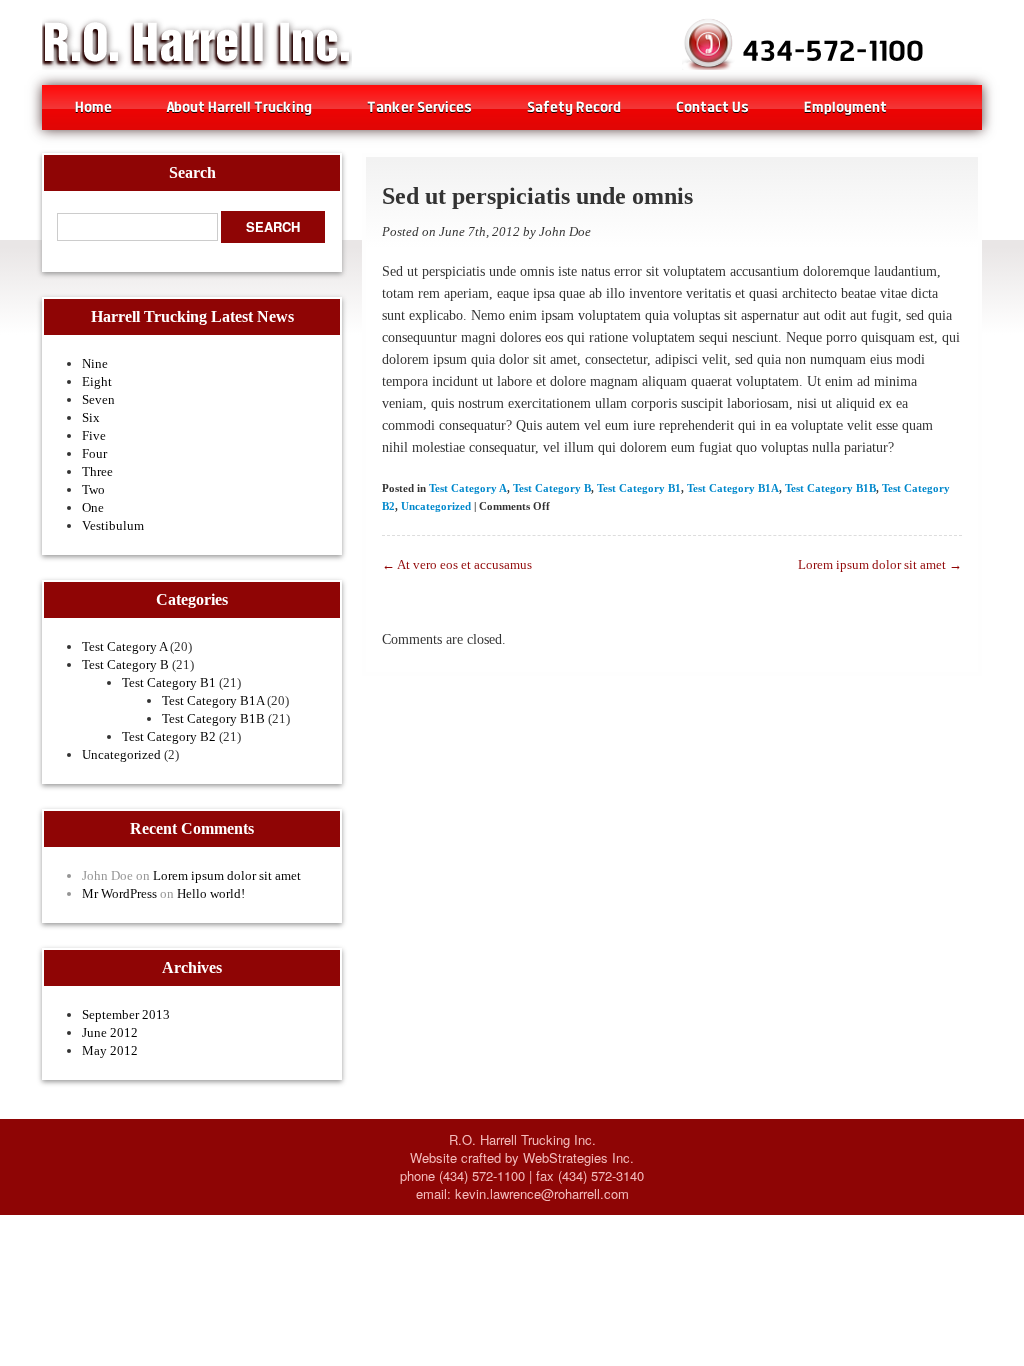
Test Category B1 (169, 682)
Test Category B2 (169, 736)
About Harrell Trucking (239, 106)
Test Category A (124, 646)
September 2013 (126, 1014)
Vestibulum (113, 525)
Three (97, 471)
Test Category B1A (213, 700)
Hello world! (211, 893)
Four (94, 453)
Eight (97, 381)
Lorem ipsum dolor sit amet (227, 875)
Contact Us (712, 106)
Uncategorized (121, 754)
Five (94, 435)
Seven (98, 399)
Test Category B (125, 664)
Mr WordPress (119, 893)
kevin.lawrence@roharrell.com (542, 1193)
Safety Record (574, 106)
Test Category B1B (213, 718)
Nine (95, 363)
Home (93, 106)
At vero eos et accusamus (457, 564)
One (93, 507)
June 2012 (110, 1032)
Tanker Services (419, 106)
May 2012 (110, 1050)
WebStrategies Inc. (578, 1157)
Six (91, 417)
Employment (845, 106)
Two (93, 489)
